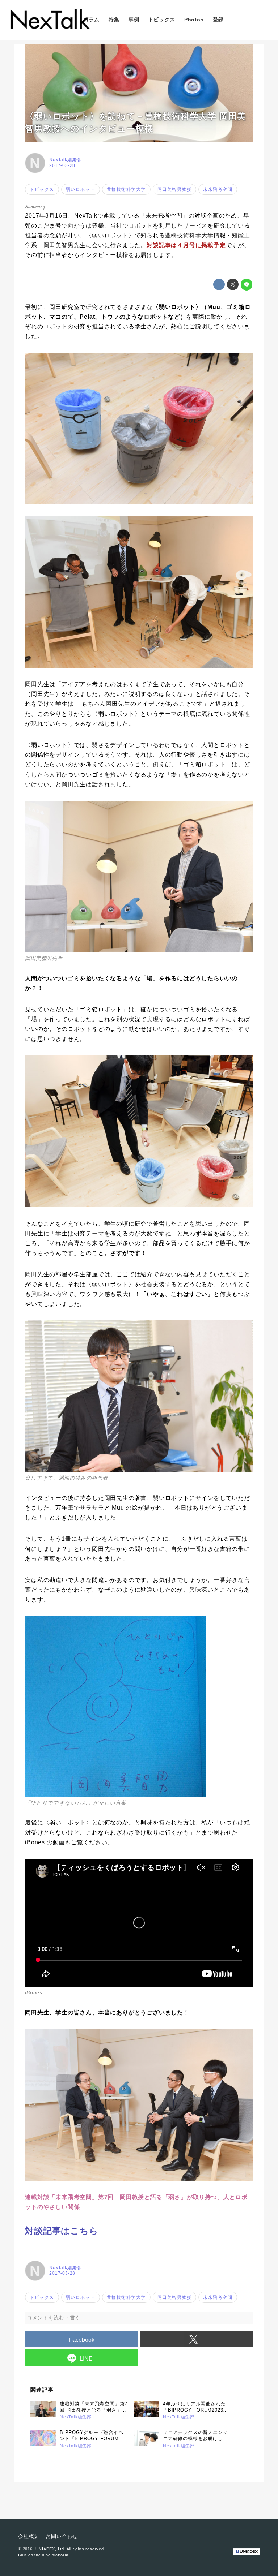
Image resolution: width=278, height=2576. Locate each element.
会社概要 (29, 2536)
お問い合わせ (62, 2536)
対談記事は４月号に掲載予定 (186, 245)
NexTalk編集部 (65, 160)
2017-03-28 (62, 165)
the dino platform (51, 2555)
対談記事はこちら (62, 2231)
